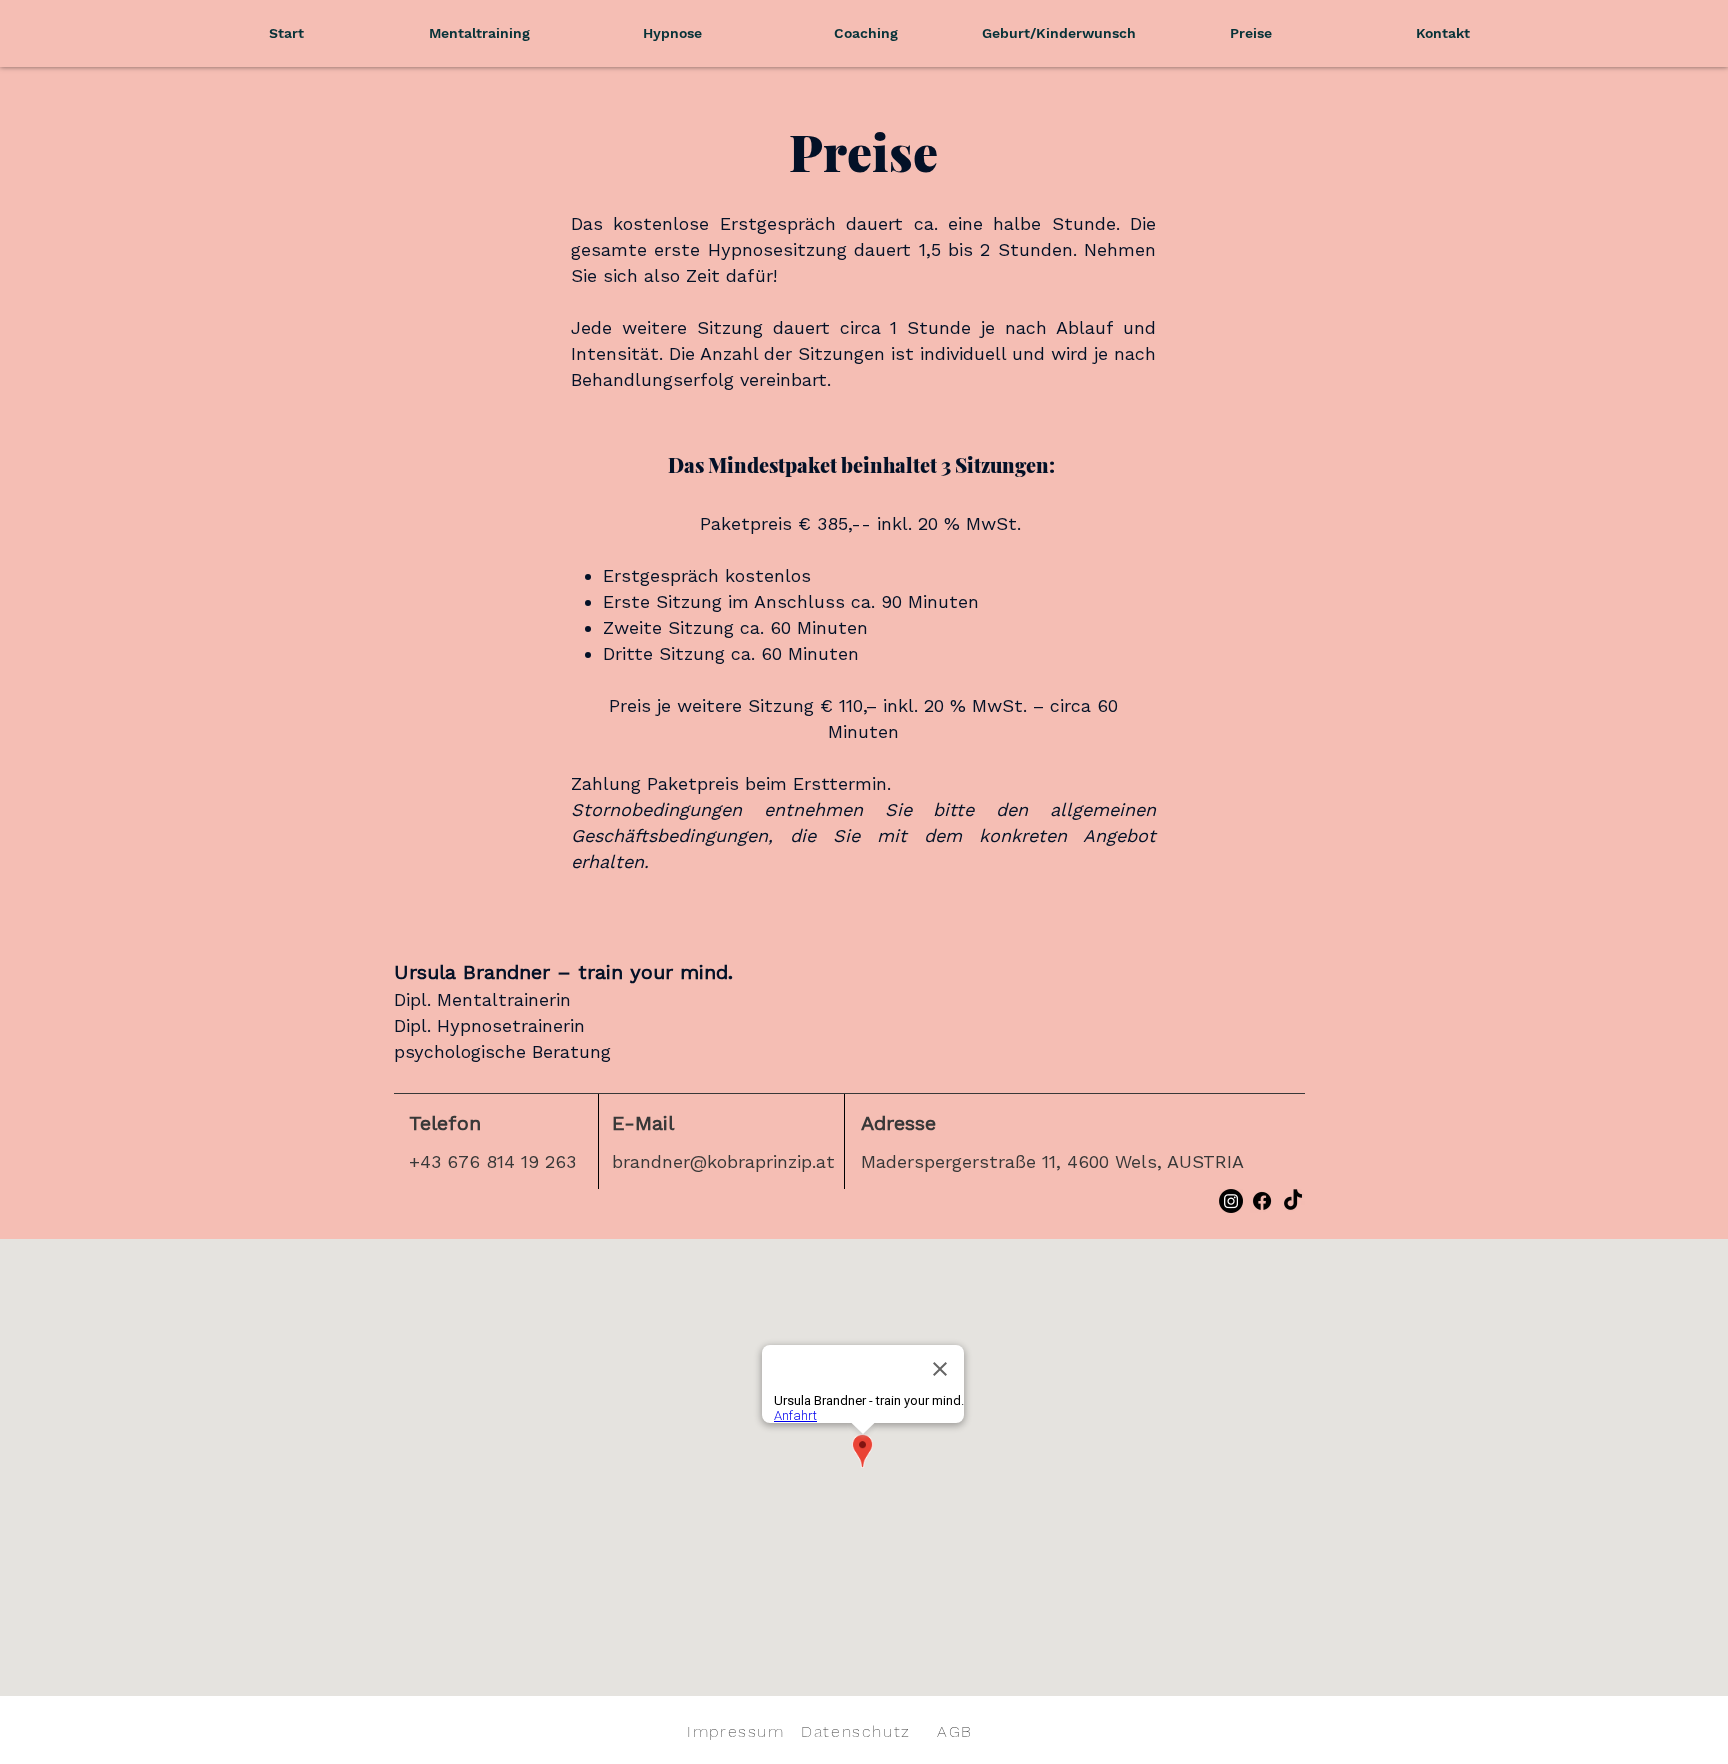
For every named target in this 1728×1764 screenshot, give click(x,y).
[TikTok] (1293, 1201)
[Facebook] (1262, 1201)
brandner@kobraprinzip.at (723, 1161)
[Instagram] (1231, 1201)
